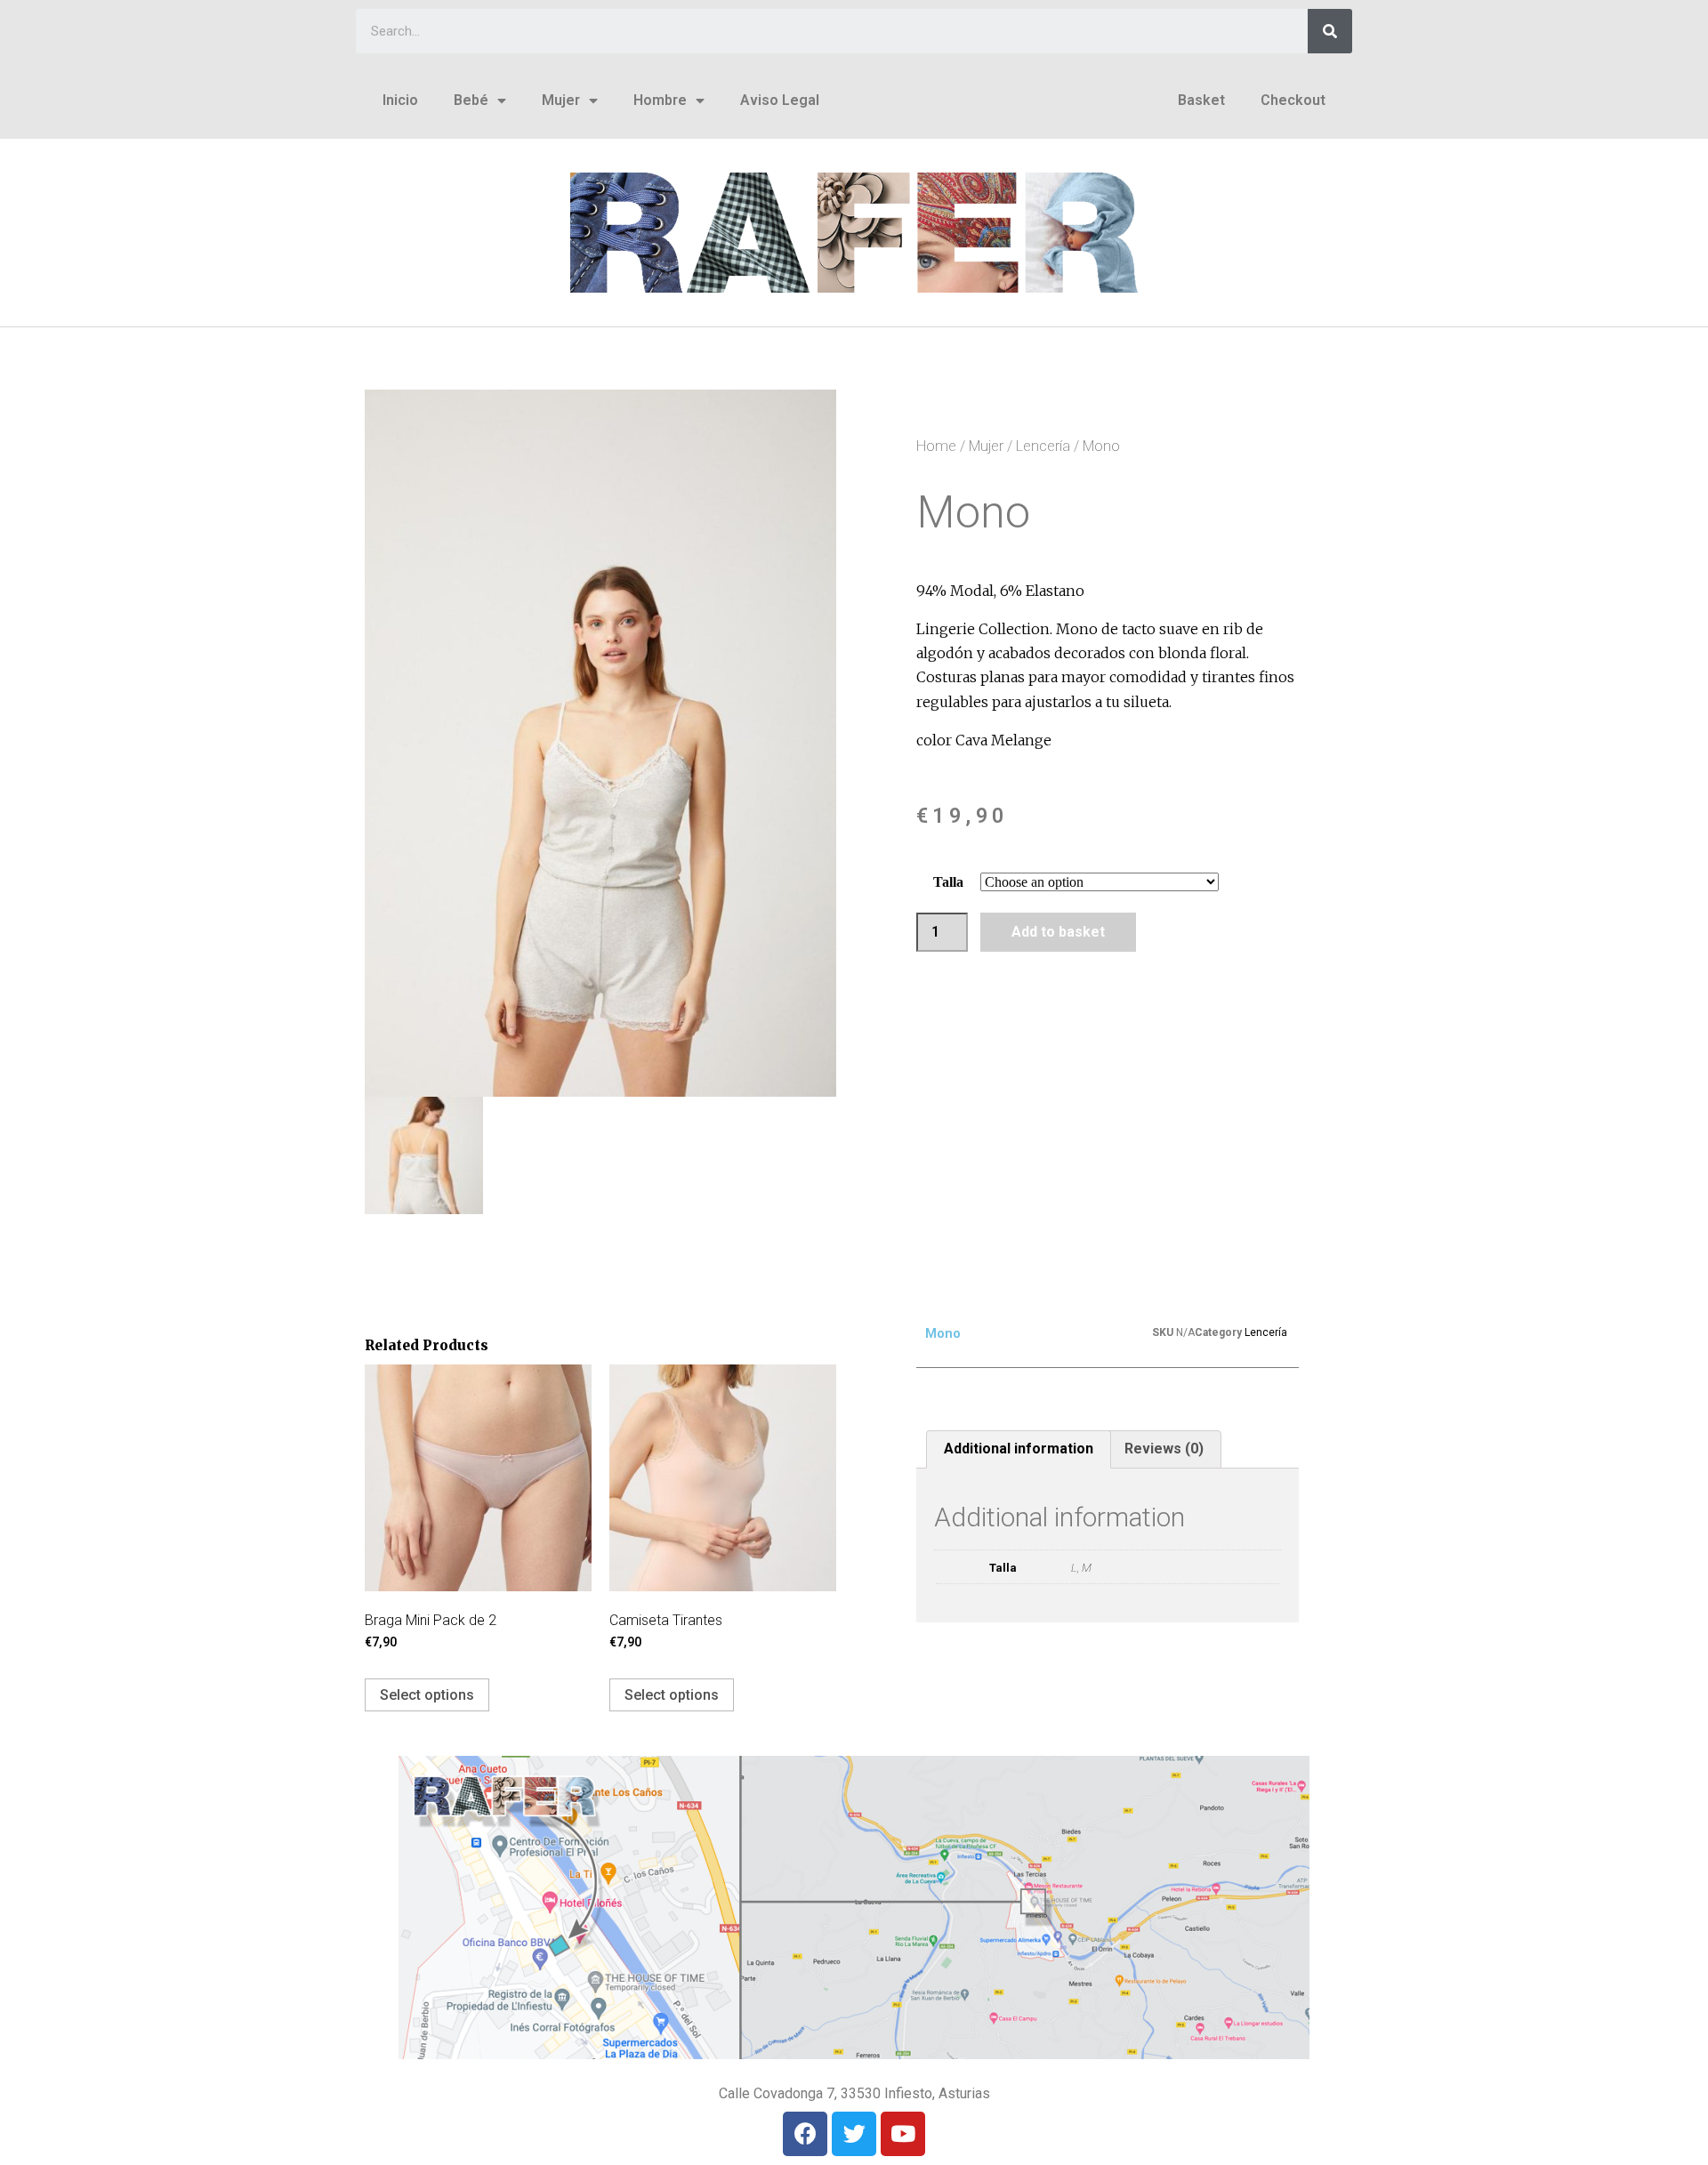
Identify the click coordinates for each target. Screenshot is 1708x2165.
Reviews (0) (1164, 1449)
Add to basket (1058, 932)
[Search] (1330, 31)
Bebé (471, 100)
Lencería (1043, 446)
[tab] (1019, 1450)
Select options (427, 1695)
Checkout (1293, 100)
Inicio (400, 100)
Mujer (561, 100)
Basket (1201, 100)
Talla (948, 882)
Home (936, 446)
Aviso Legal (780, 100)
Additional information (1019, 1449)
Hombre (660, 100)
